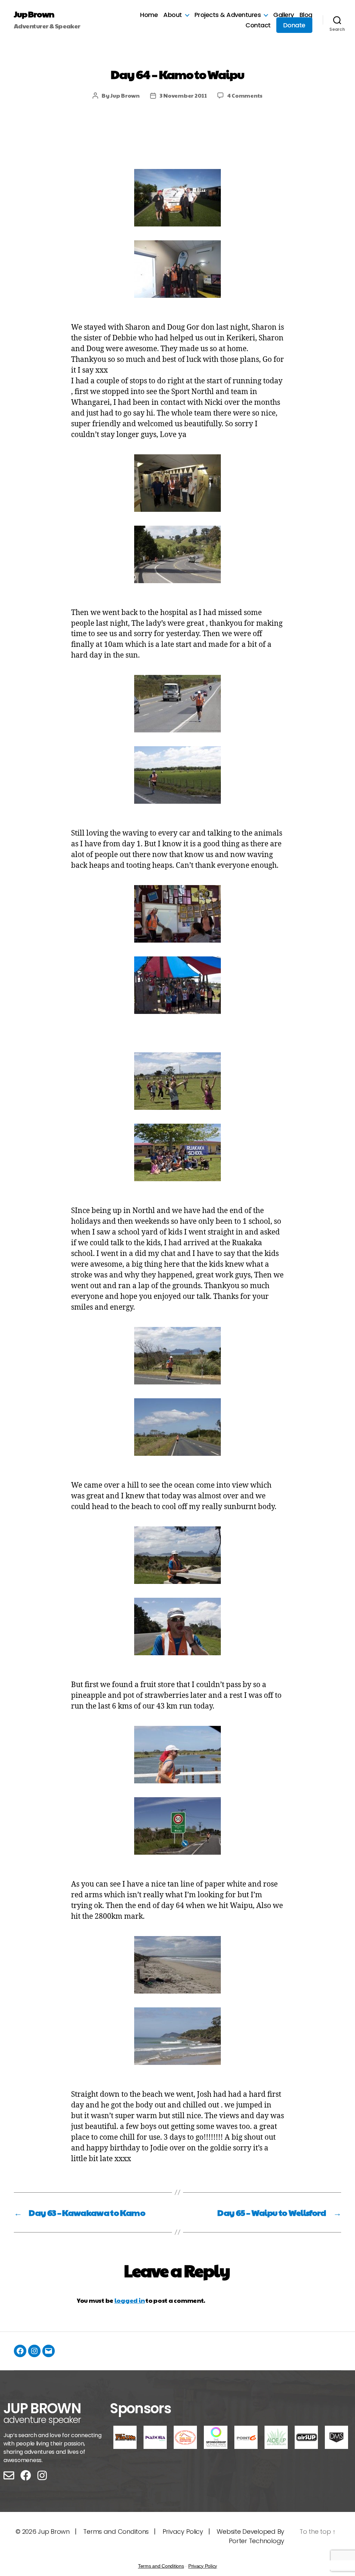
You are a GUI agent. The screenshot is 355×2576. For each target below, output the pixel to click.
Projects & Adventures (228, 15)
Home (149, 15)
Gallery (284, 15)
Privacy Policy (183, 2532)
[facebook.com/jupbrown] (20, 2351)
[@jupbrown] (34, 2351)
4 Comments (245, 95)
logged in (130, 2300)
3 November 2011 (183, 95)
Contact (258, 25)
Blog (306, 15)
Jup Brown (34, 14)
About (173, 15)
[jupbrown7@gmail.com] (49, 2351)
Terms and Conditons (116, 2532)
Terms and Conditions (161, 2566)
